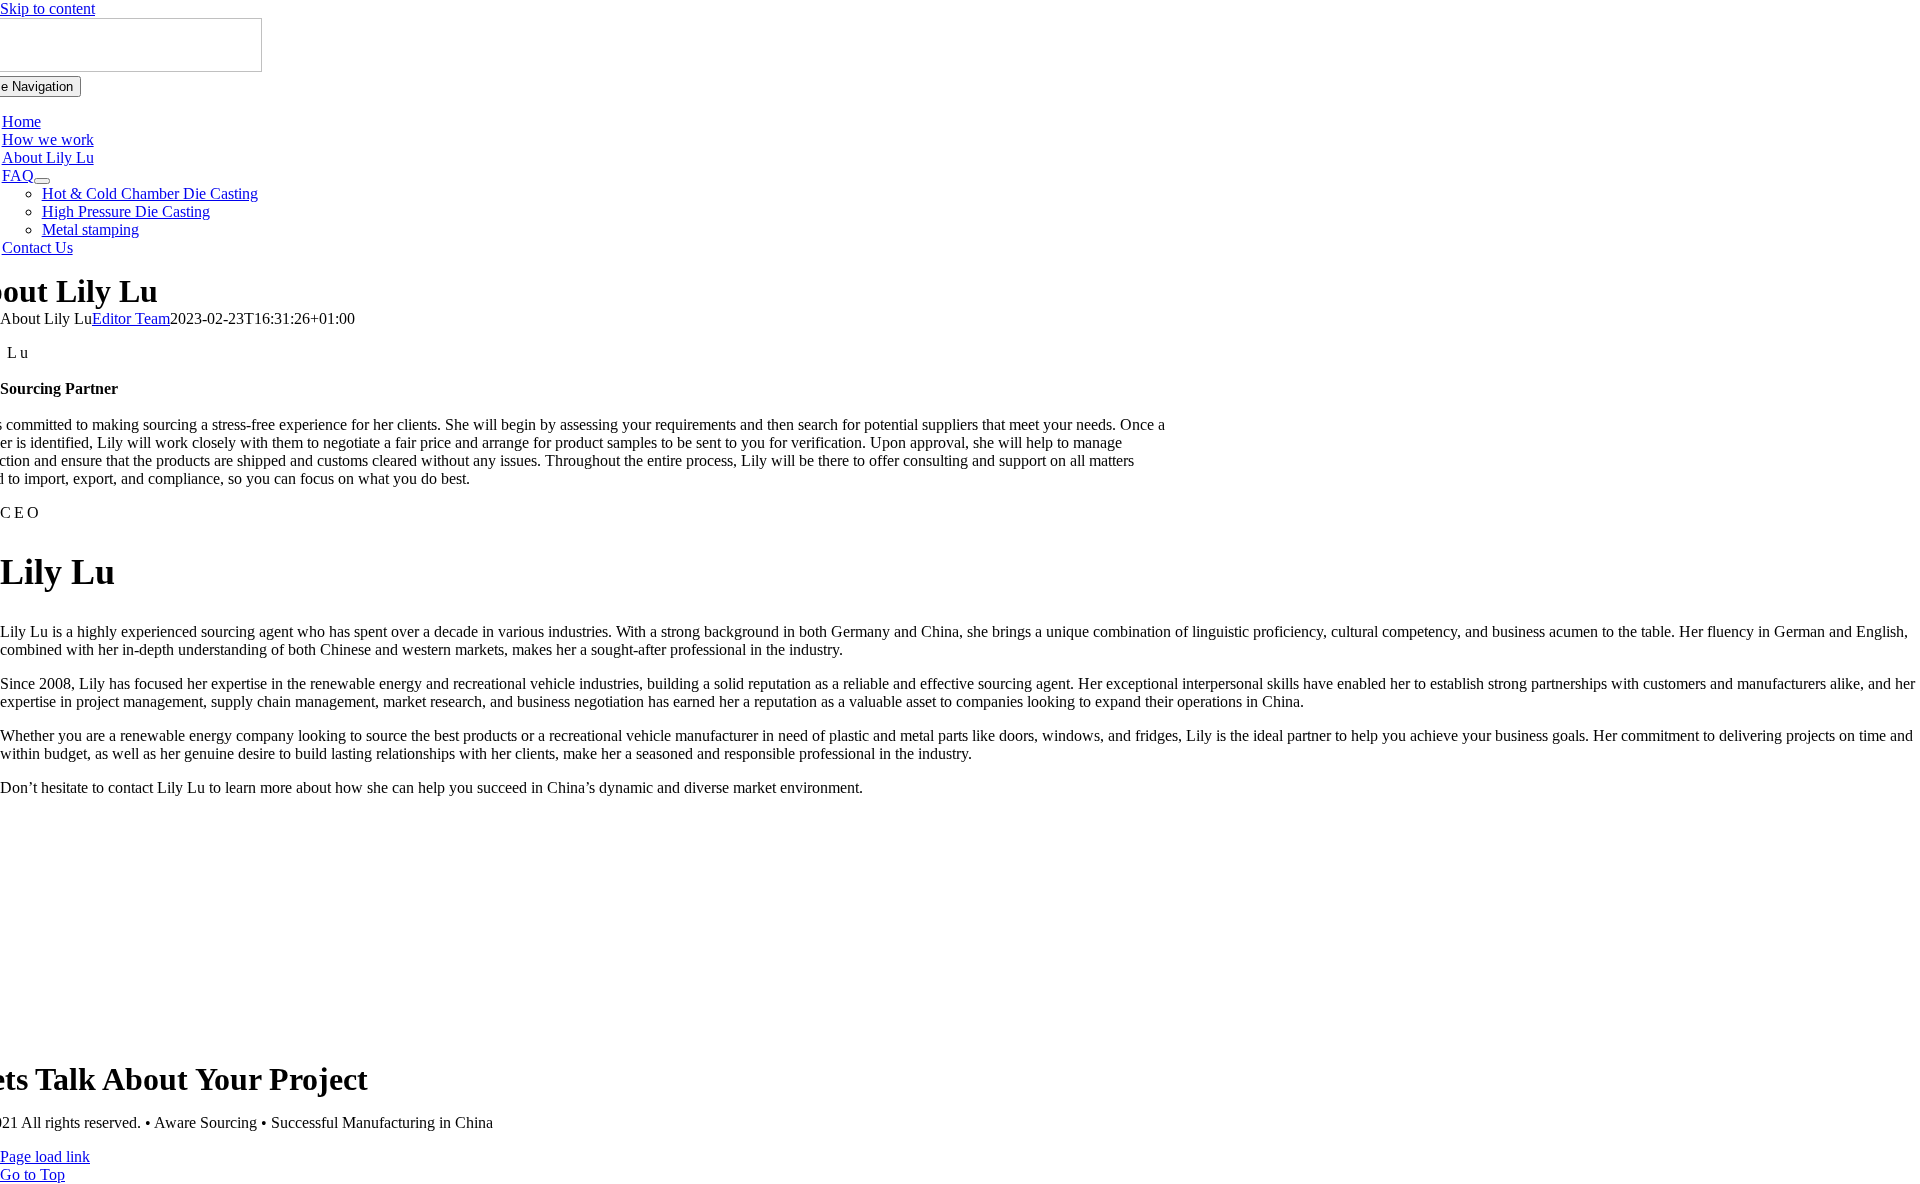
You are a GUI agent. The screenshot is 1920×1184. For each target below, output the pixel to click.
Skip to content (47, 8)
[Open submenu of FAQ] (42, 181)
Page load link (45, 1156)
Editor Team (131, 318)
